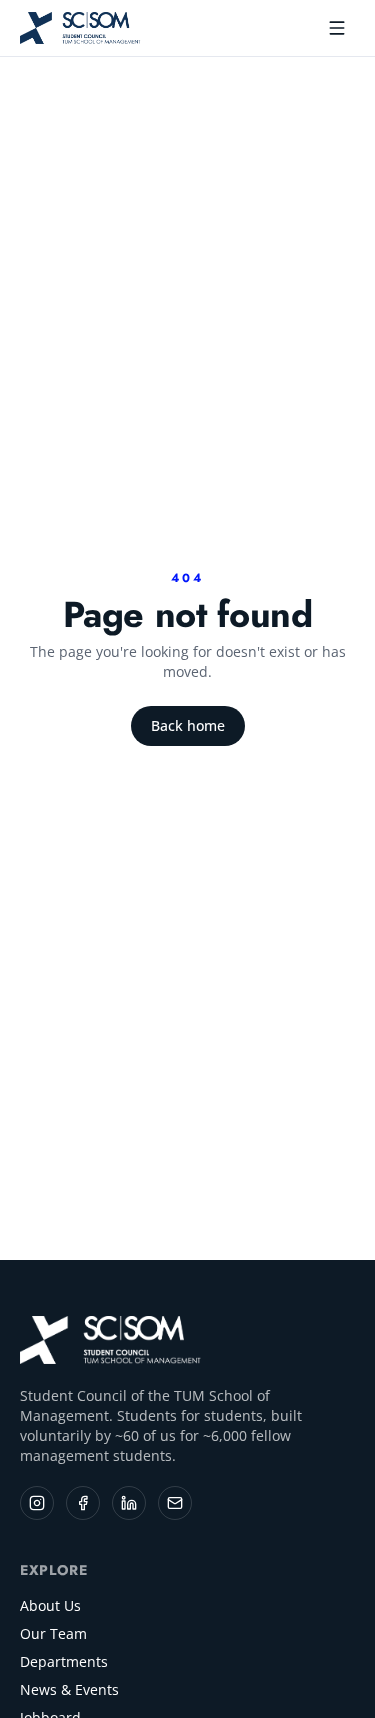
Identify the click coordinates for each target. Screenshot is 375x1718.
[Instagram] (37, 1503)
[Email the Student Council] (175, 1503)
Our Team (53, 1633)
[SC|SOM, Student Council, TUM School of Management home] (81, 28)
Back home (188, 725)
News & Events (69, 1689)
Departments (64, 1661)
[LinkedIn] (129, 1503)
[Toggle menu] (337, 28)
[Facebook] (83, 1503)
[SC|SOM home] (111, 1340)
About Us (50, 1605)
